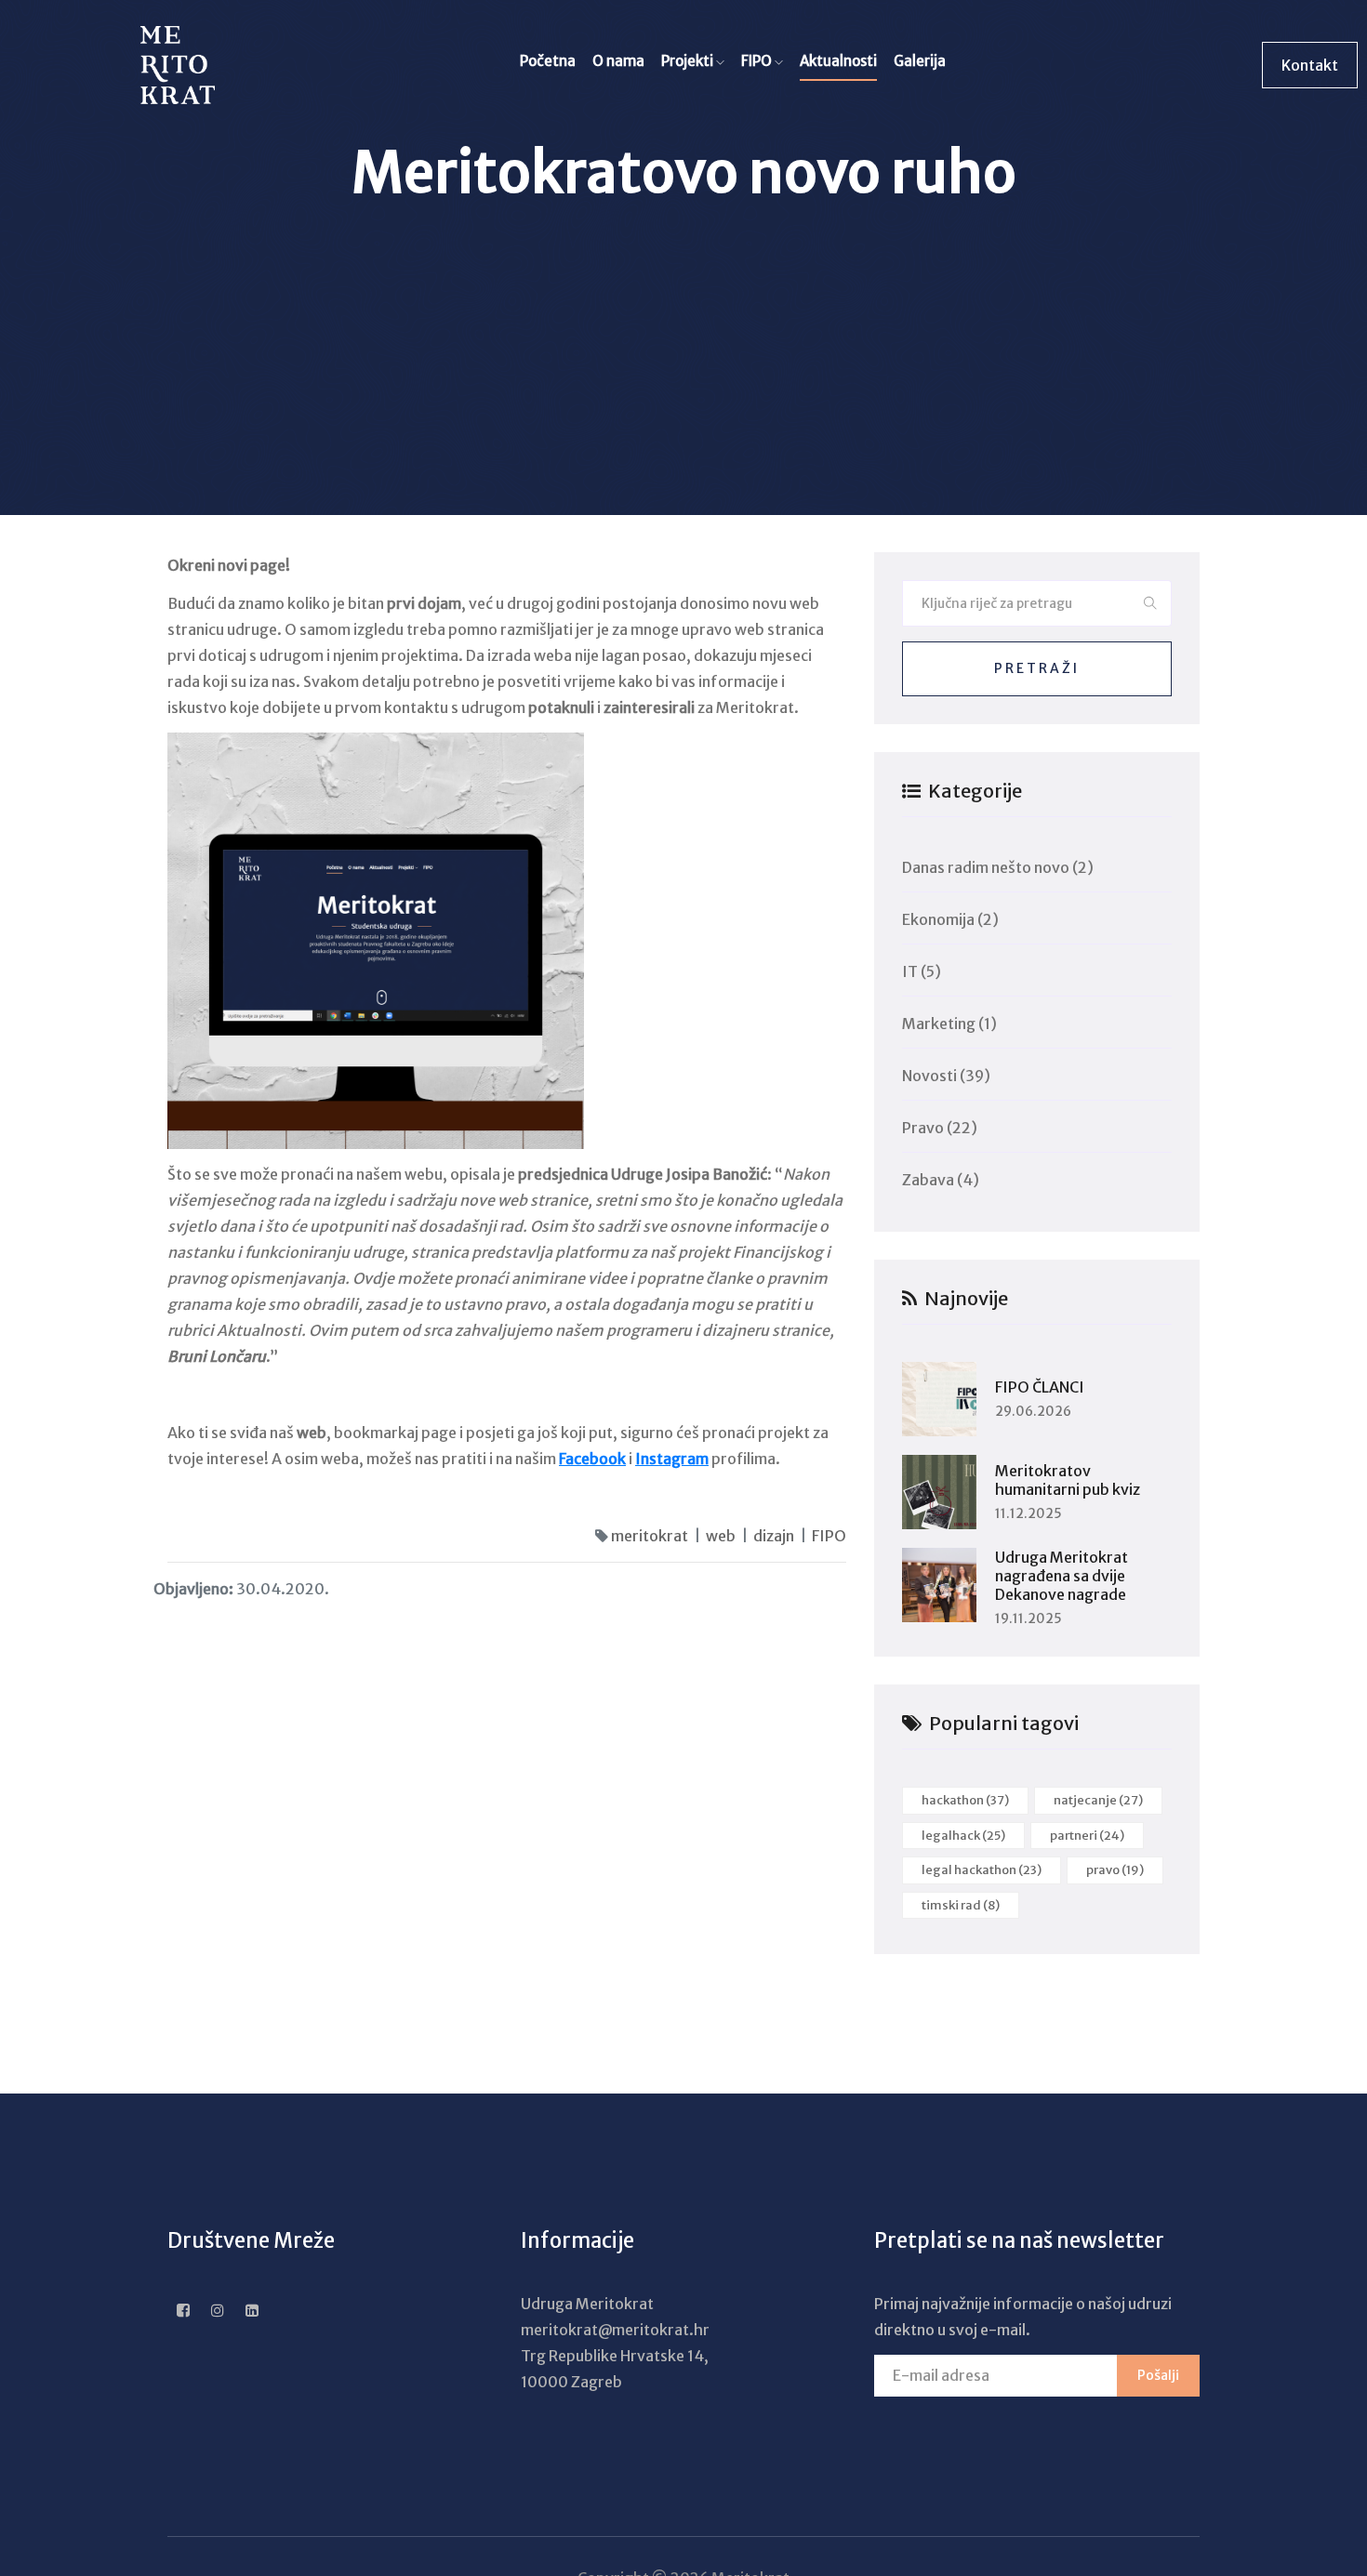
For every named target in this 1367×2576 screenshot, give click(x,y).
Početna (548, 61)
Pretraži (1037, 668)
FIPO (758, 61)
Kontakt (1310, 65)
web (721, 1536)
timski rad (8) (961, 1905)
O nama (618, 61)
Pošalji (1158, 2375)
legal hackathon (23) (982, 1870)
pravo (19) (1115, 1870)
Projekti (689, 61)
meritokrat (650, 1536)
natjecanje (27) (1098, 1800)
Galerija (920, 61)
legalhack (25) (963, 1836)
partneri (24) (1087, 1836)
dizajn (774, 1536)
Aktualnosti (838, 61)
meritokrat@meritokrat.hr (615, 2330)
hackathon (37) (965, 1800)
